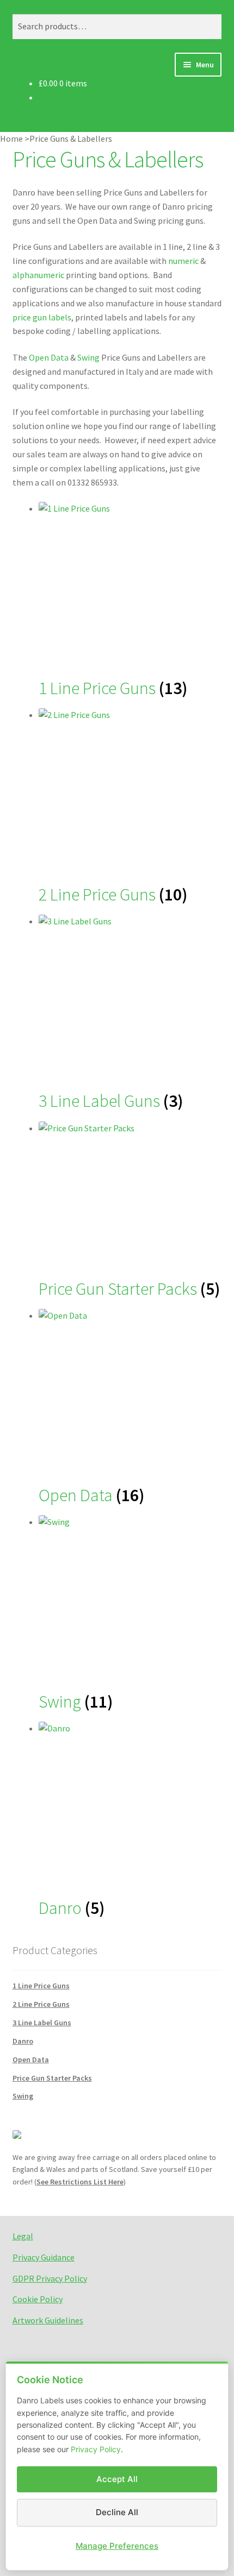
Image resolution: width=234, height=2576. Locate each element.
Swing (88, 357)
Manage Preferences (117, 2546)
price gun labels (42, 317)
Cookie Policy (38, 2299)
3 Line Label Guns (42, 2023)
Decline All (117, 2512)
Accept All (117, 2479)
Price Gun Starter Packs (52, 2078)
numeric (183, 261)
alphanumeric (38, 275)
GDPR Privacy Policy (50, 2278)
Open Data (49, 357)
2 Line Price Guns (41, 2004)
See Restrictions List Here (80, 2182)
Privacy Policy (96, 2449)
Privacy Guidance (44, 2257)
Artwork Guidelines (48, 2320)
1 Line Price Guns (41, 1986)
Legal (23, 2236)
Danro (23, 2041)
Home (11, 138)
